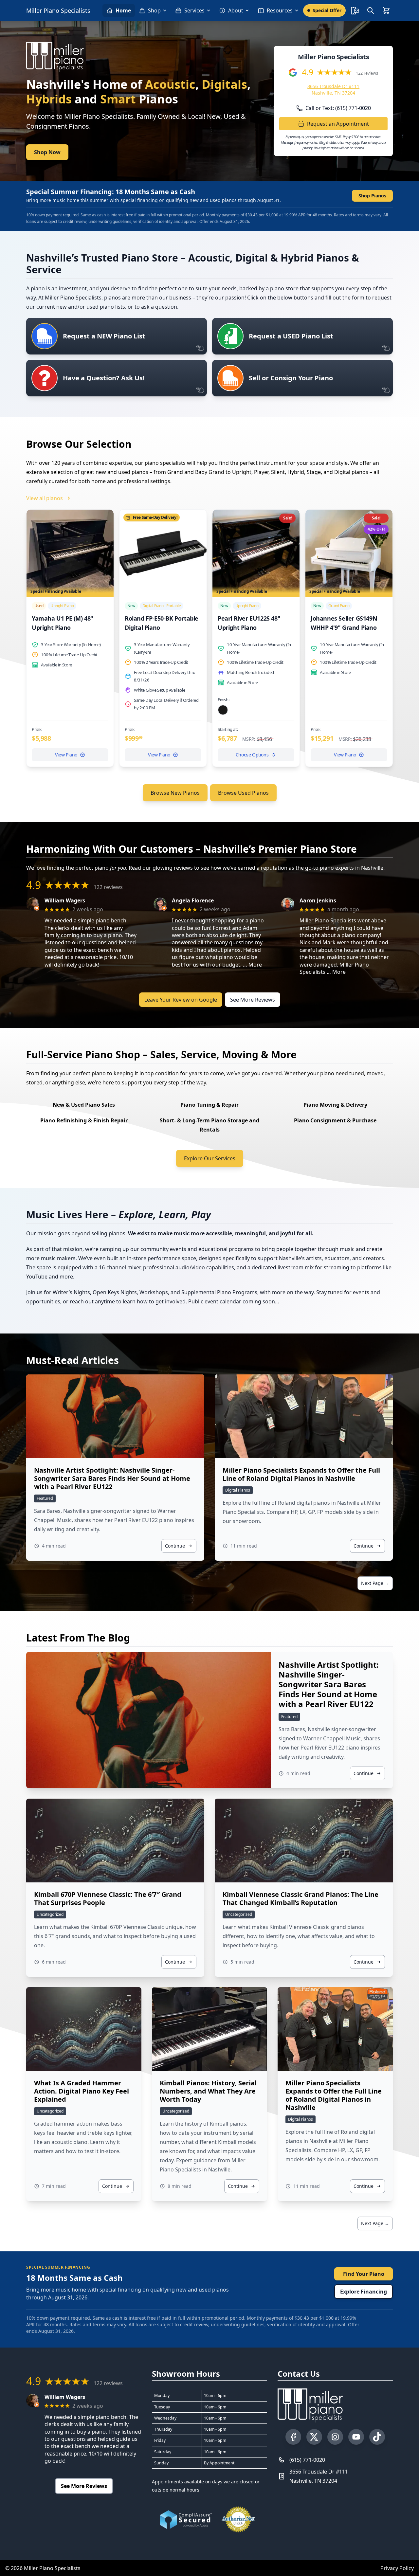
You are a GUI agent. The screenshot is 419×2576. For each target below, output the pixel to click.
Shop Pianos (372, 196)
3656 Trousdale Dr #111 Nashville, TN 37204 (333, 90)
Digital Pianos (238, 1490)
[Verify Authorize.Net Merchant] (238, 2519)
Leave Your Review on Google (181, 1000)
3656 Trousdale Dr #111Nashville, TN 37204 (319, 2476)
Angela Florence (193, 901)
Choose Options (252, 755)
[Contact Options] (355, 10)
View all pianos (45, 498)
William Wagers (65, 901)
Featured (45, 1498)
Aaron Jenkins (318, 901)
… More (252, 965)
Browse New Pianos (175, 793)
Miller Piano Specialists (58, 10)
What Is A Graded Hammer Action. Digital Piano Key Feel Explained (82, 2091)
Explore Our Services (210, 1158)
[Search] (371, 10)
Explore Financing (364, 2292)
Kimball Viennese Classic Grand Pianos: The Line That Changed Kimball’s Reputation (301, 1898)
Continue (175, 1546)
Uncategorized (50, 1914)
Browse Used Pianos (243, 793)
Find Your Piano (364, 2274)
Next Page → (375, 1583)
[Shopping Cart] (386, 10)
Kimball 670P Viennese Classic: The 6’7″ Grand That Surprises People (108, 1898)
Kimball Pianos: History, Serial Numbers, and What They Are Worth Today (208, 2091)
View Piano (66, 755)
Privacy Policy (397, 2568)
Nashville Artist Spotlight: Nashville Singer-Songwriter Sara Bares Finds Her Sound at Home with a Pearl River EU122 (112, 1478)
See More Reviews (253, 1000)
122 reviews (367, 73)
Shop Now (47, 152)
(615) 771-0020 (307, 2460)
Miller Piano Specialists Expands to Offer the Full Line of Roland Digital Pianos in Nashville (301, 1474)
